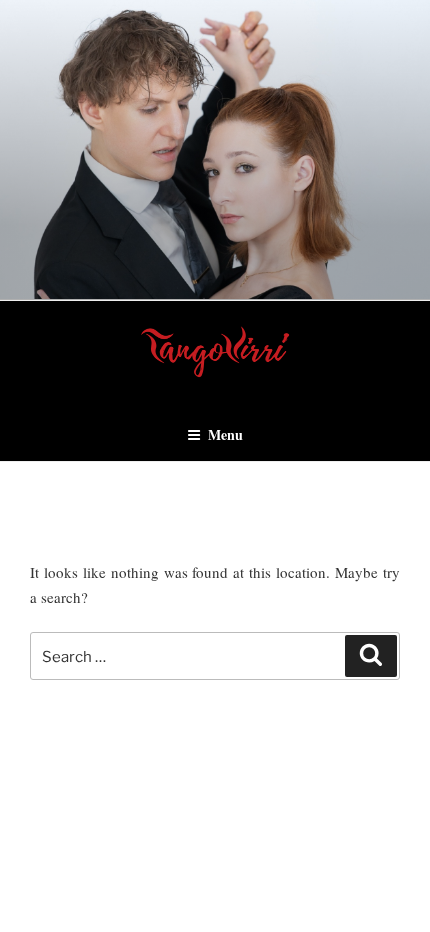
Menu (225, 434)
